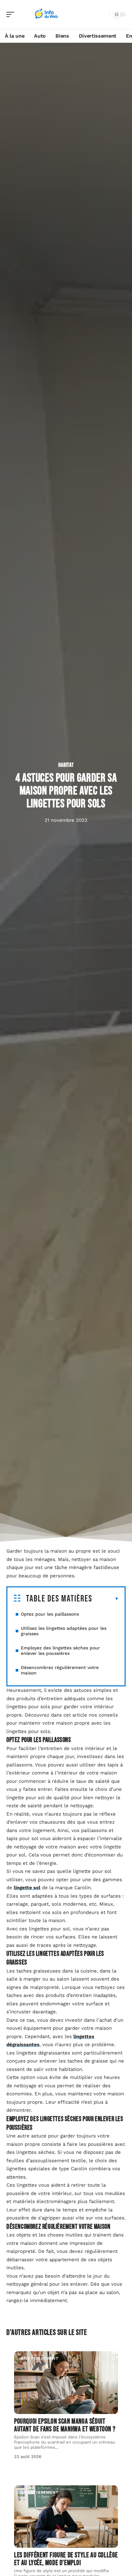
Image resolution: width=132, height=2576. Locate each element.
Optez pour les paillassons (50, 1614)
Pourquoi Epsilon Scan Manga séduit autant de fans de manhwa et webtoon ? (65, 2425)
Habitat (66, 765)
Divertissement (40, 2358)
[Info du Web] (46, 14)
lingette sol (27, 1888)
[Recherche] (103, 15)
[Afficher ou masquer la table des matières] (106, 1599)
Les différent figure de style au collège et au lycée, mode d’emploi (66, 2559)
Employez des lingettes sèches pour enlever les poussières (60, 1651)
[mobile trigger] (12, 14)
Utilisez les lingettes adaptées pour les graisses (64, 1631)
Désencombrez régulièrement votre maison (60, 1670)
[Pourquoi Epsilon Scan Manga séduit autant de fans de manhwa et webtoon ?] (66, 2382)
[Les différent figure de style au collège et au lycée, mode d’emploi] (66, 2517)
